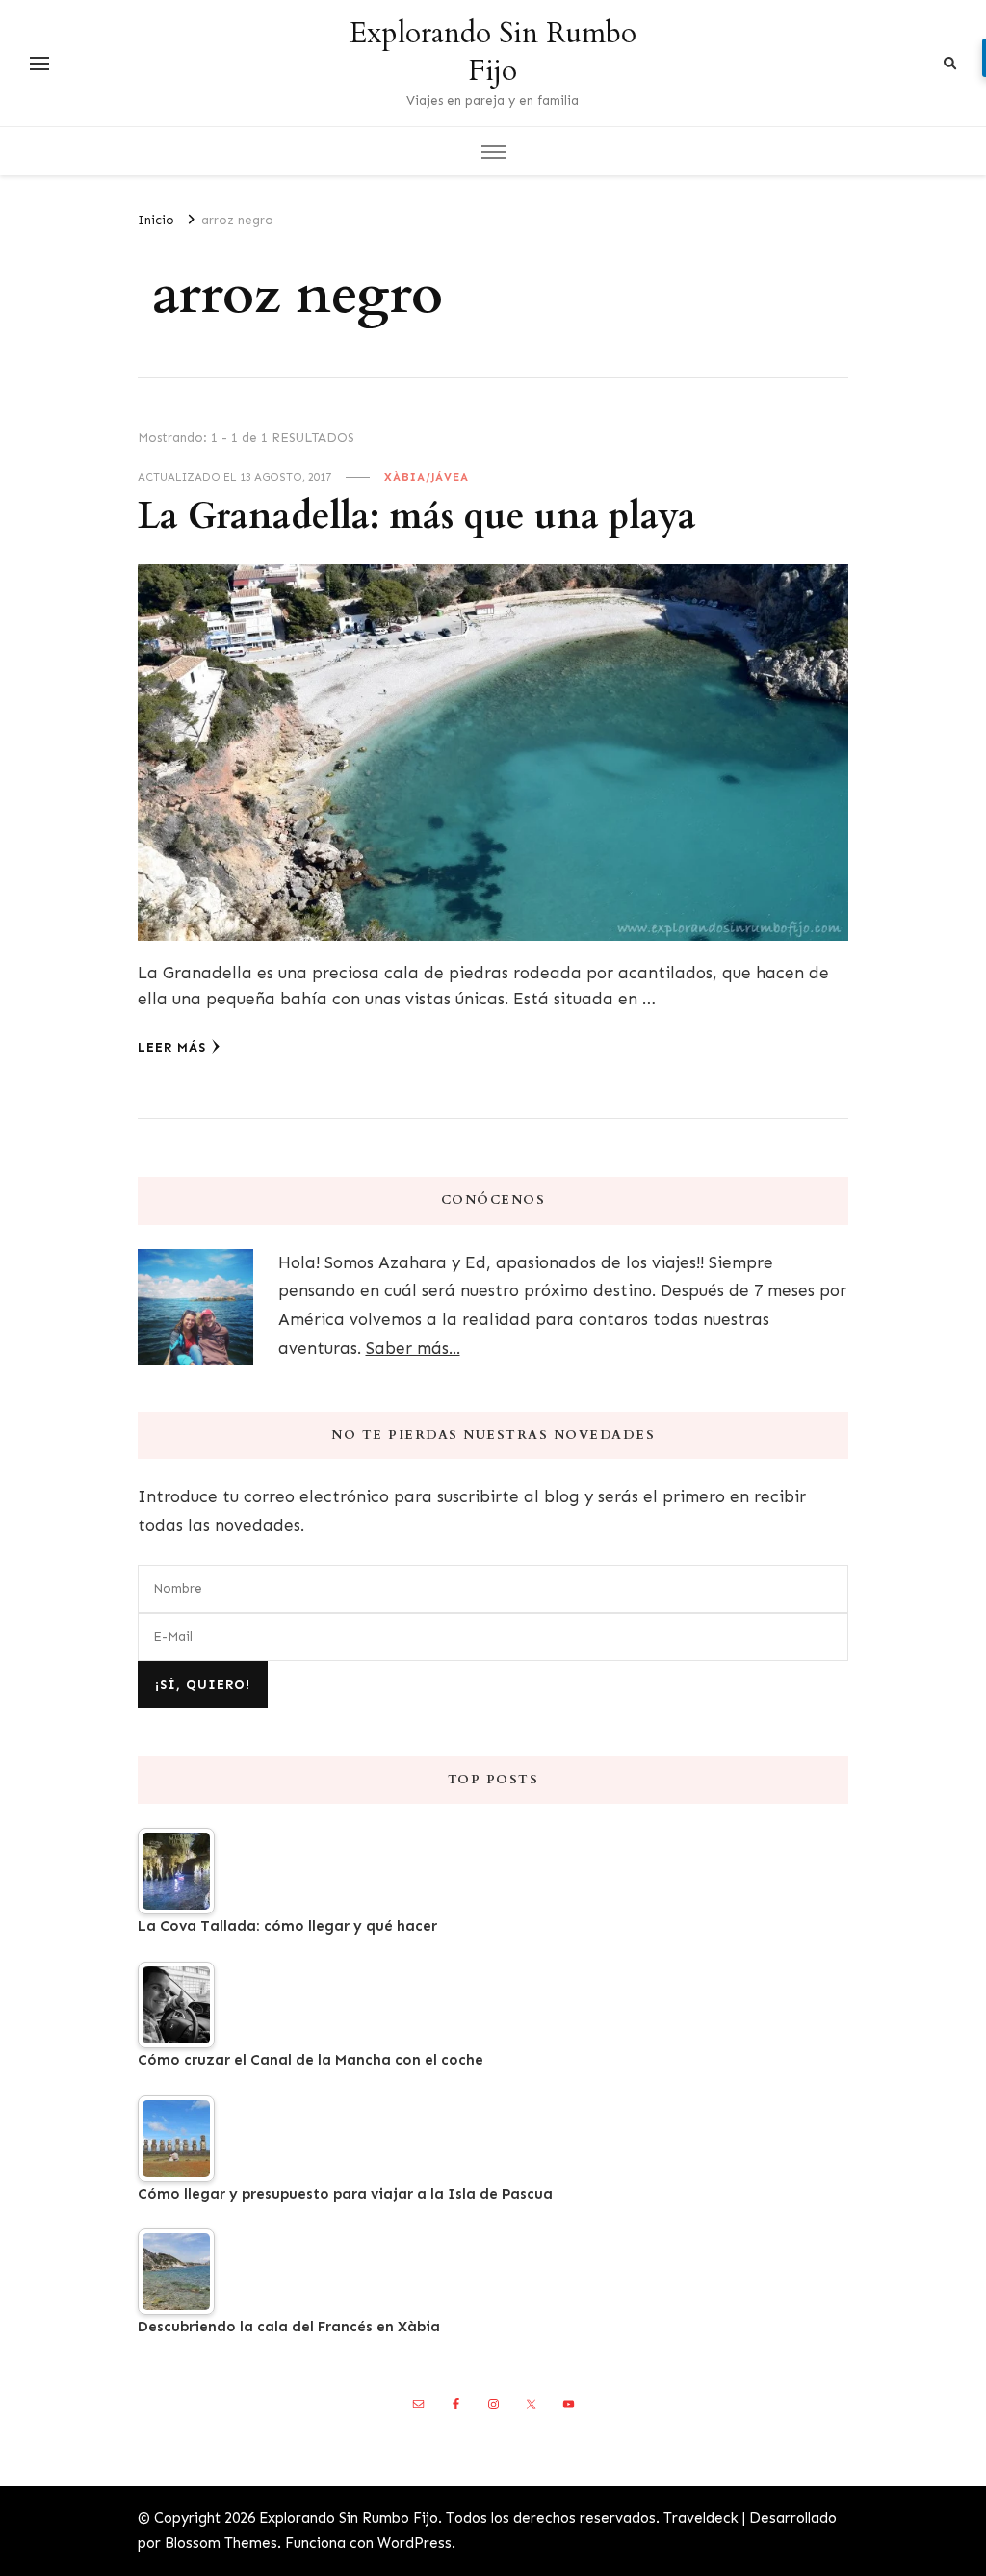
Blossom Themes (221, 2543)
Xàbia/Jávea (427, 477)
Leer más (172, 1047)
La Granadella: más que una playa (417, 517)
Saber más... (413, 1348)
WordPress (415, 2543)
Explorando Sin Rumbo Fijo (493, 52)
